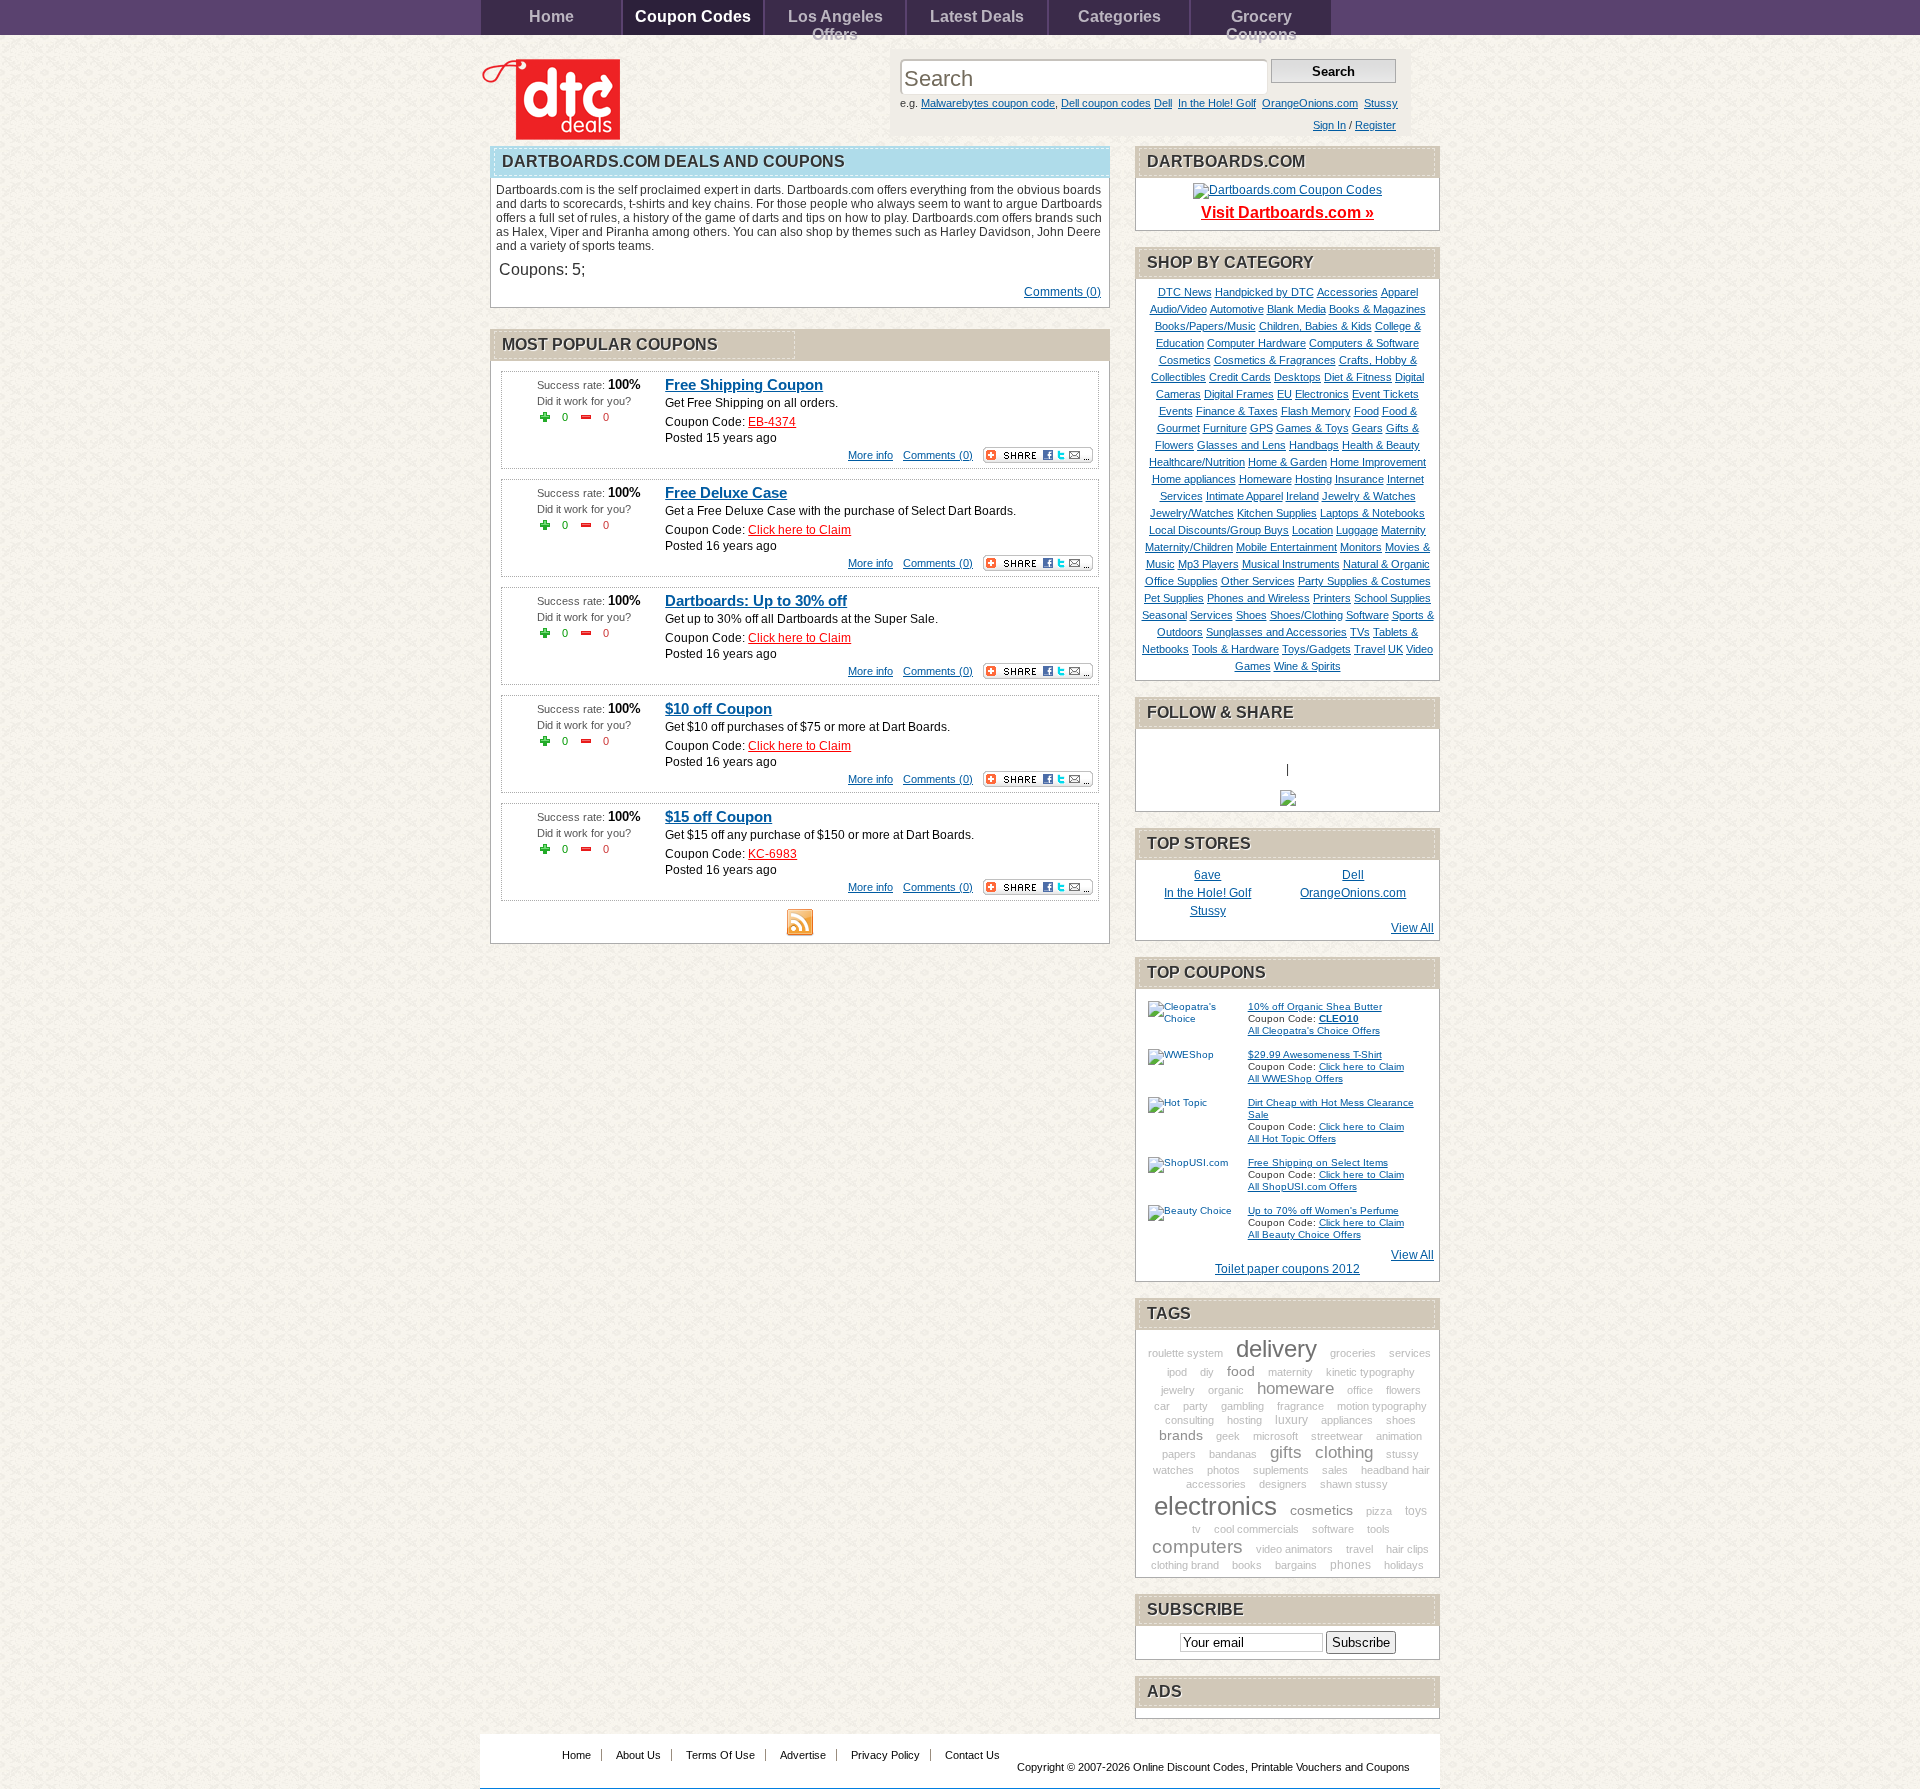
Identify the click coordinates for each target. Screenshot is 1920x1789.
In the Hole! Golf (1217, 103)
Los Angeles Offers (835, 21)
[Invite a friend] (1288, 802)
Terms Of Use (720, 1755)
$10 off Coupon (718, 708)
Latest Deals (977, 16)
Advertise (803, 1755)
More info (870, 455)
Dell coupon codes (1106, 103)
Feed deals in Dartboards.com (800, 922)
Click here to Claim (799, 530)
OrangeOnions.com (1310, 103)
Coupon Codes (693, 16)
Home (551, 16)
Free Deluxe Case (726, 492)
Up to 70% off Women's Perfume (1323, 1210)
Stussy (1381, 103)
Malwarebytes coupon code (988, 103)
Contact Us (972, 1755)
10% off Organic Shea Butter (1315, 1006)
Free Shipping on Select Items (1318, 1162)
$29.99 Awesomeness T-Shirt (1315, 1054)
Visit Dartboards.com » (1287, 212)
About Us (638, 1755)
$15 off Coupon (718, 816)
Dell (1163, 103)
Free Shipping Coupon (744, 384)
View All (1412, 928)
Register (1375, 125)
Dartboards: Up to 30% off (756, 600)
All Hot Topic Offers (1292, 1138)
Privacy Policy (885, 1755)
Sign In (1329, 125)
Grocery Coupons (1261, 21)
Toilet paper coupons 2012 (1287, 1269)
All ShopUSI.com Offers (1302, 1186)
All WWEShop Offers (1295, 1078)
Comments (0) (1062, 292)
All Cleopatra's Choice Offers (1314, 1030)
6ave (1207, 875)
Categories (1119, 16)
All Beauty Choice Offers (1304, 1234)
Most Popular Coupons (610, 344)
